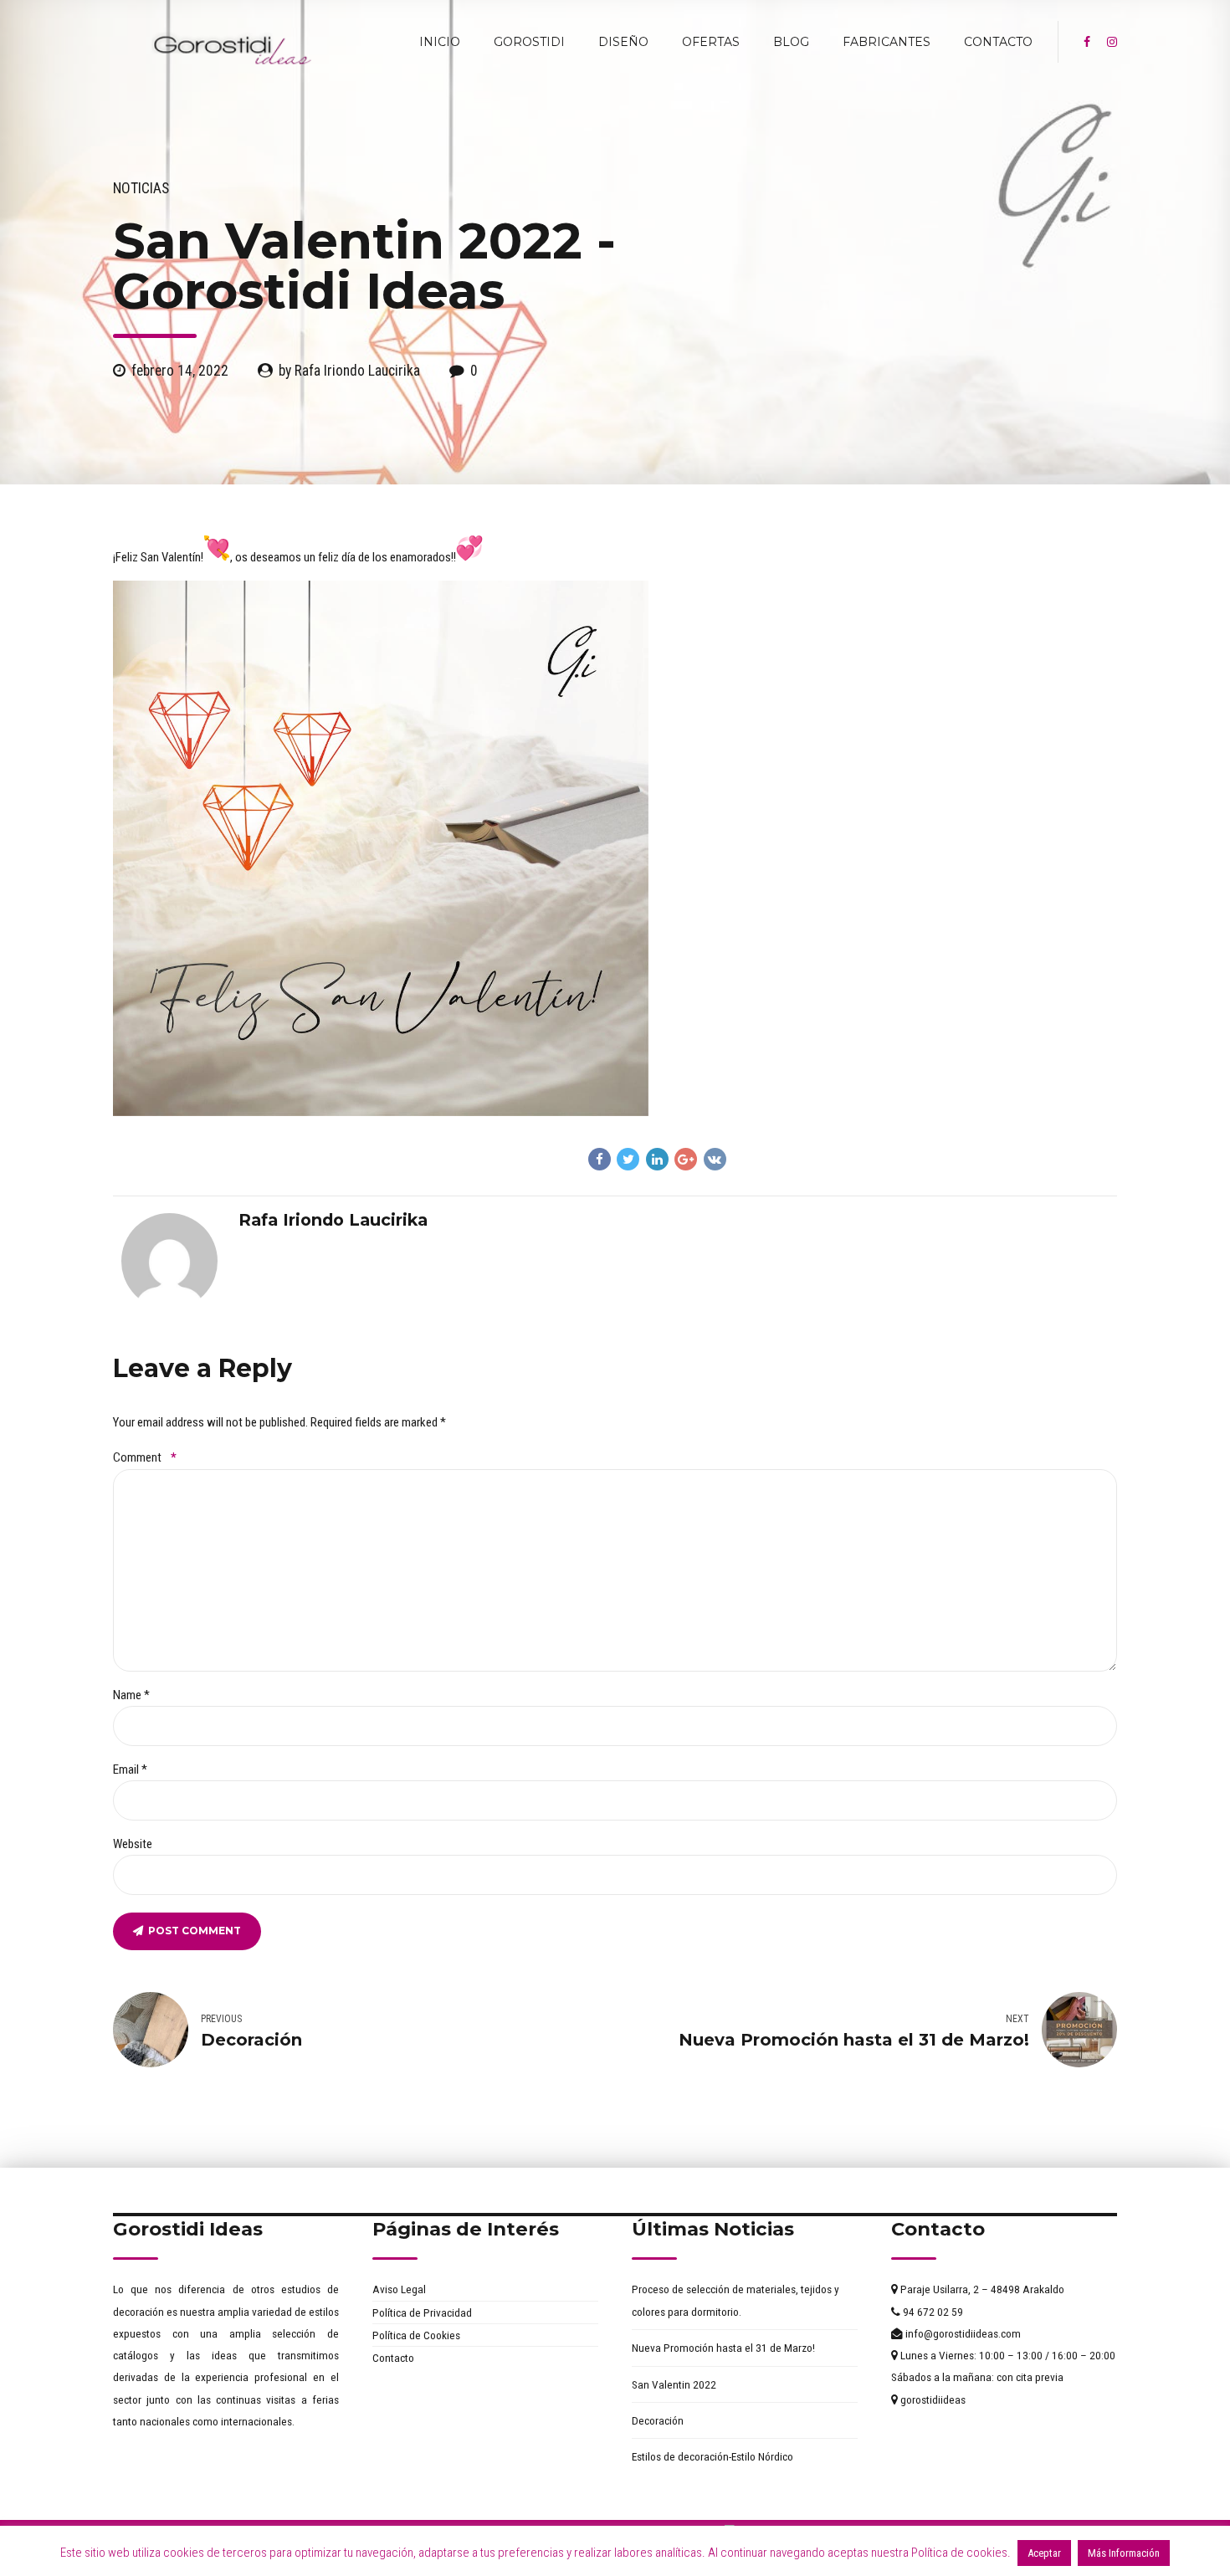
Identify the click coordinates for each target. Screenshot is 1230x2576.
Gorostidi (529, 42)
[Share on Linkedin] (657, 1159)
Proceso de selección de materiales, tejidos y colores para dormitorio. (735, 2300)
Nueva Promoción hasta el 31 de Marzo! (723, 2348)
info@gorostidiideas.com (962, 2333)
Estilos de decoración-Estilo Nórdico (712, 2456)
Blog (791, 42)
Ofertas (711, 42)
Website (133, 1844)
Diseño (623, 42)
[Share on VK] (715, 1159)
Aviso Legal (399, 2289)
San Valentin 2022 (674, 2384)
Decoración (658, 2420)
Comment (145, 1457)
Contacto (998, 42)
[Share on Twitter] (628, 1159)
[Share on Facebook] (600, 1159)
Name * (131, 1695)
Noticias (141, 188)
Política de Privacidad (422, 2312)
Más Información (1124, 2553)
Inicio (440, 42)
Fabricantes (887, 42)
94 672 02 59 (932, 2312)
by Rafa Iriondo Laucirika (349, 371)
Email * (130, 1769)
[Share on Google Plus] (686, 1159)
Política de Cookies (416, 2335)
